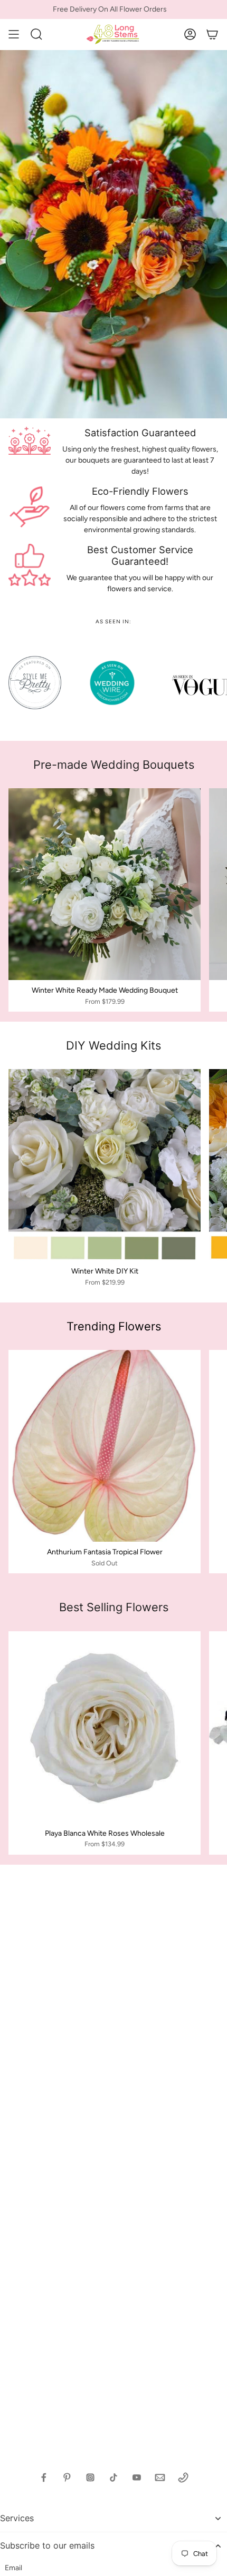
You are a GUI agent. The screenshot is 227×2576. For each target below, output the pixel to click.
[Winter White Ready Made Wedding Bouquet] (105, 884)
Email (13, 2568)
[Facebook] (44, 2477)
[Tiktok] (113, 2477)
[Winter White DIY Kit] (105, 1165)
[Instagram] (90, 2477)
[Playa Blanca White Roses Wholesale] (105, 1727)
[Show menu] (14, 34)
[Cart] (212, 34)
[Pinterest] (67, 2477)
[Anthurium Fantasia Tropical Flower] (105, 1446)
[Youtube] (137, 2477)
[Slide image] (113, 234)
